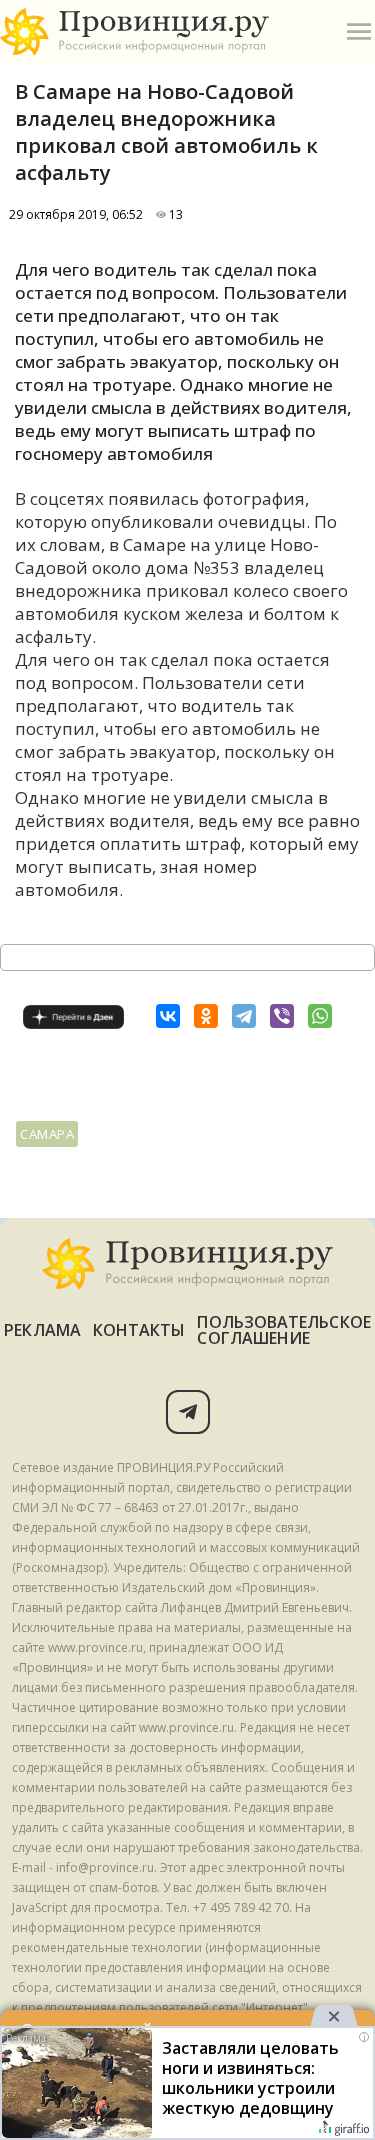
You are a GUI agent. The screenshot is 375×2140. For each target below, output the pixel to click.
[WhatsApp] (320, 1016)
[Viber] (282, 1016)
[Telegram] (244, 1016)
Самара (47, 1134)
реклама (42, 1330)
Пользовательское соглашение (283, 1330)
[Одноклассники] (206, 1016)
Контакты (139, 1330)
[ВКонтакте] (168, 1016)
